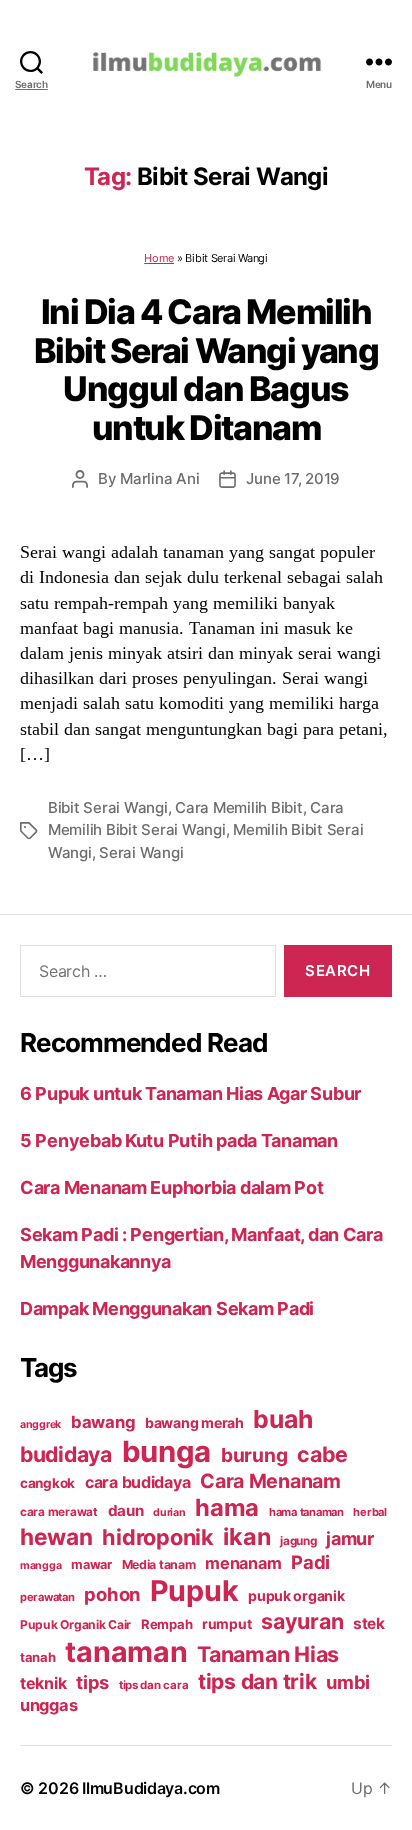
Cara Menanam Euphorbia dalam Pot (171, 1187)
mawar (91, 1564)
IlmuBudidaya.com (151, 1788)
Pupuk (194, 1590)
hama (227, 1507)
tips (92, 1682)
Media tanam (159, 1564)
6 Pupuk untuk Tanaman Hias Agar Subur (190, 1093)
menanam (243, 1563)
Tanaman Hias (268, 1654)
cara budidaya (138, 1482)
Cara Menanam (270, 1481)
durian (169, 1512)
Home (159, 258)
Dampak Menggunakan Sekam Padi (167, 1308)
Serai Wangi (141, 852)
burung (254, 1455)
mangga (40, 1565)
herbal (369, 1512)
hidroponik (157, 1537)
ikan (246, 1536)
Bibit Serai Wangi (108, 807)
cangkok (47, 1483)
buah (282, 1419)
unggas (48, 1705)
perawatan (47, 1597)
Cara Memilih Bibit (238, 807)
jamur (350, 1538)
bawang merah (194, 1422)
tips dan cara (154, 1685)
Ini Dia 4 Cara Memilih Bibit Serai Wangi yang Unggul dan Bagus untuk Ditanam (206, 369)
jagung (298, 1541)
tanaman (126, 1651)
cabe (322, 1454)
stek (369, 1623)
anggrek (40, 1424)
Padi (310, 1562)
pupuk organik (296, 1595)
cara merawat (59, 1512)
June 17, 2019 (293, 478)
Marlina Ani (159, 478)
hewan (56, 1536)
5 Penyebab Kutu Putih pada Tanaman (179, 1140)
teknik (43, 1683)
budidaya (66, 1454)
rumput (226, 1624)
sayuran (302, 1621)
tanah (38, 1657)
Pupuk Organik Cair (75, 1624)
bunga (167, 1451)
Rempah (166, 1624)
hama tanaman (306, 1512)
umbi (348, 1682)
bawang (103, 1422)
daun (126, 1510)
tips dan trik (257, 1681)
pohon (112, 1594)
